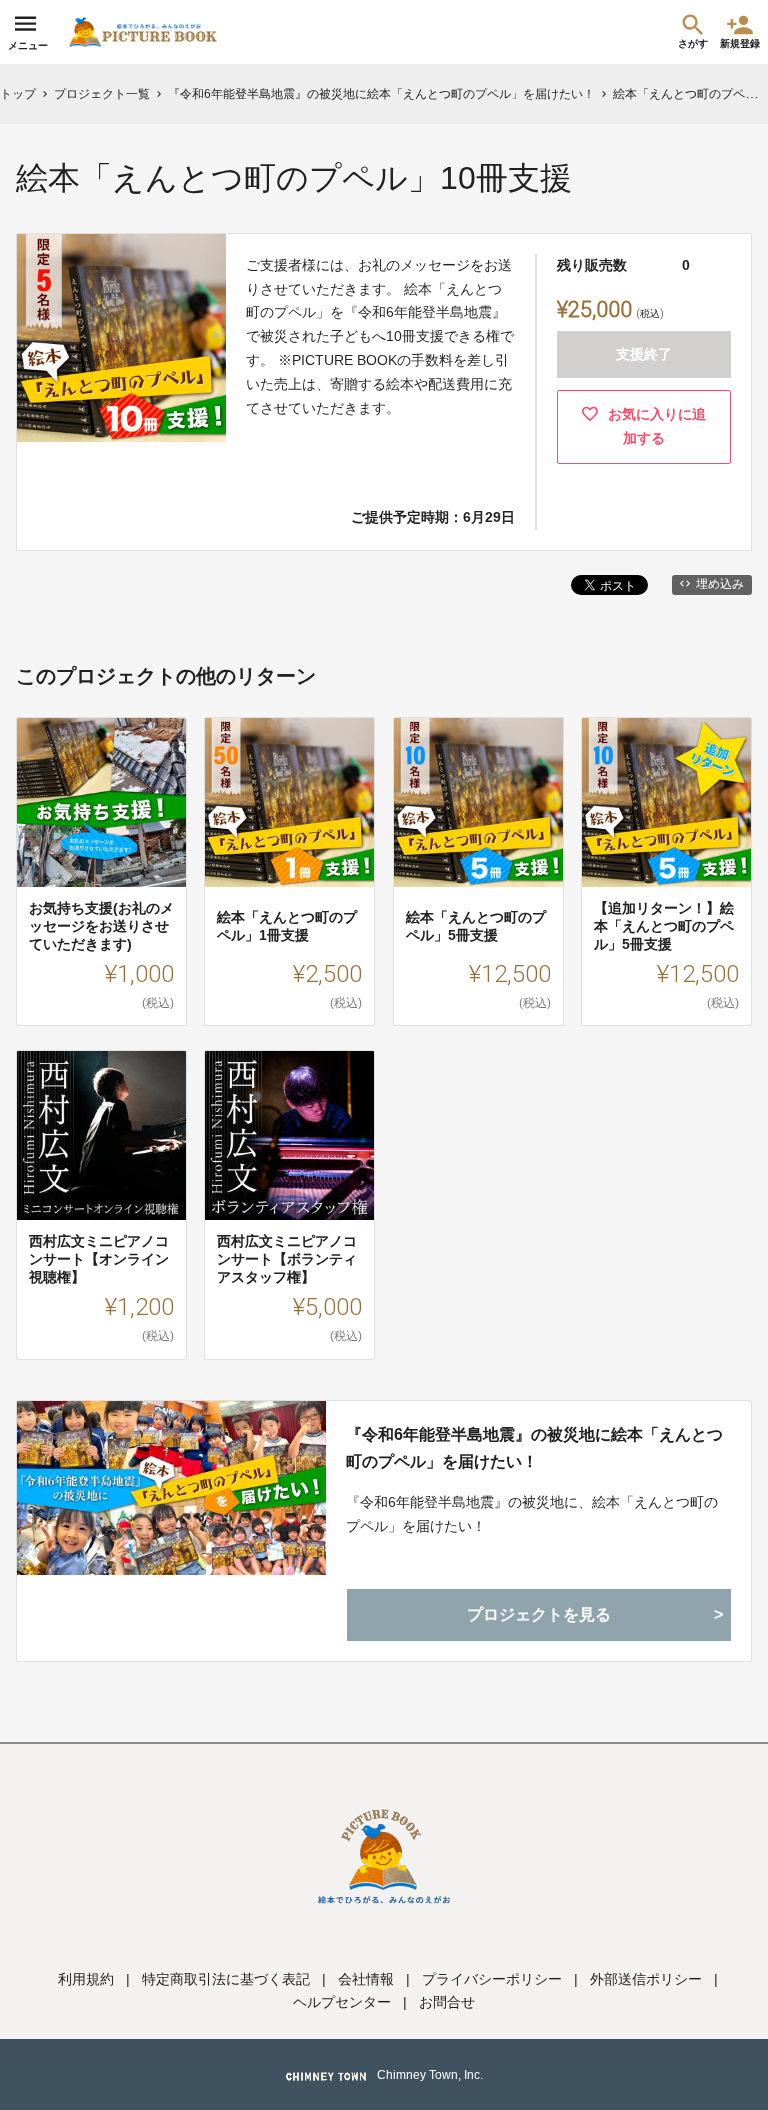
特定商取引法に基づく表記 (226, 1979)
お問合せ (447, 2002)
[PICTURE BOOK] (143, 32)
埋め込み (720, 584)
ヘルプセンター (342, 2002)
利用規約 (86, 1979)
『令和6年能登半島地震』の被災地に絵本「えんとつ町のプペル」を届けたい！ (534, 1448)
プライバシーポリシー (492, 1979)
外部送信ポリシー (646, 1979)
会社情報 (366, 1979)
